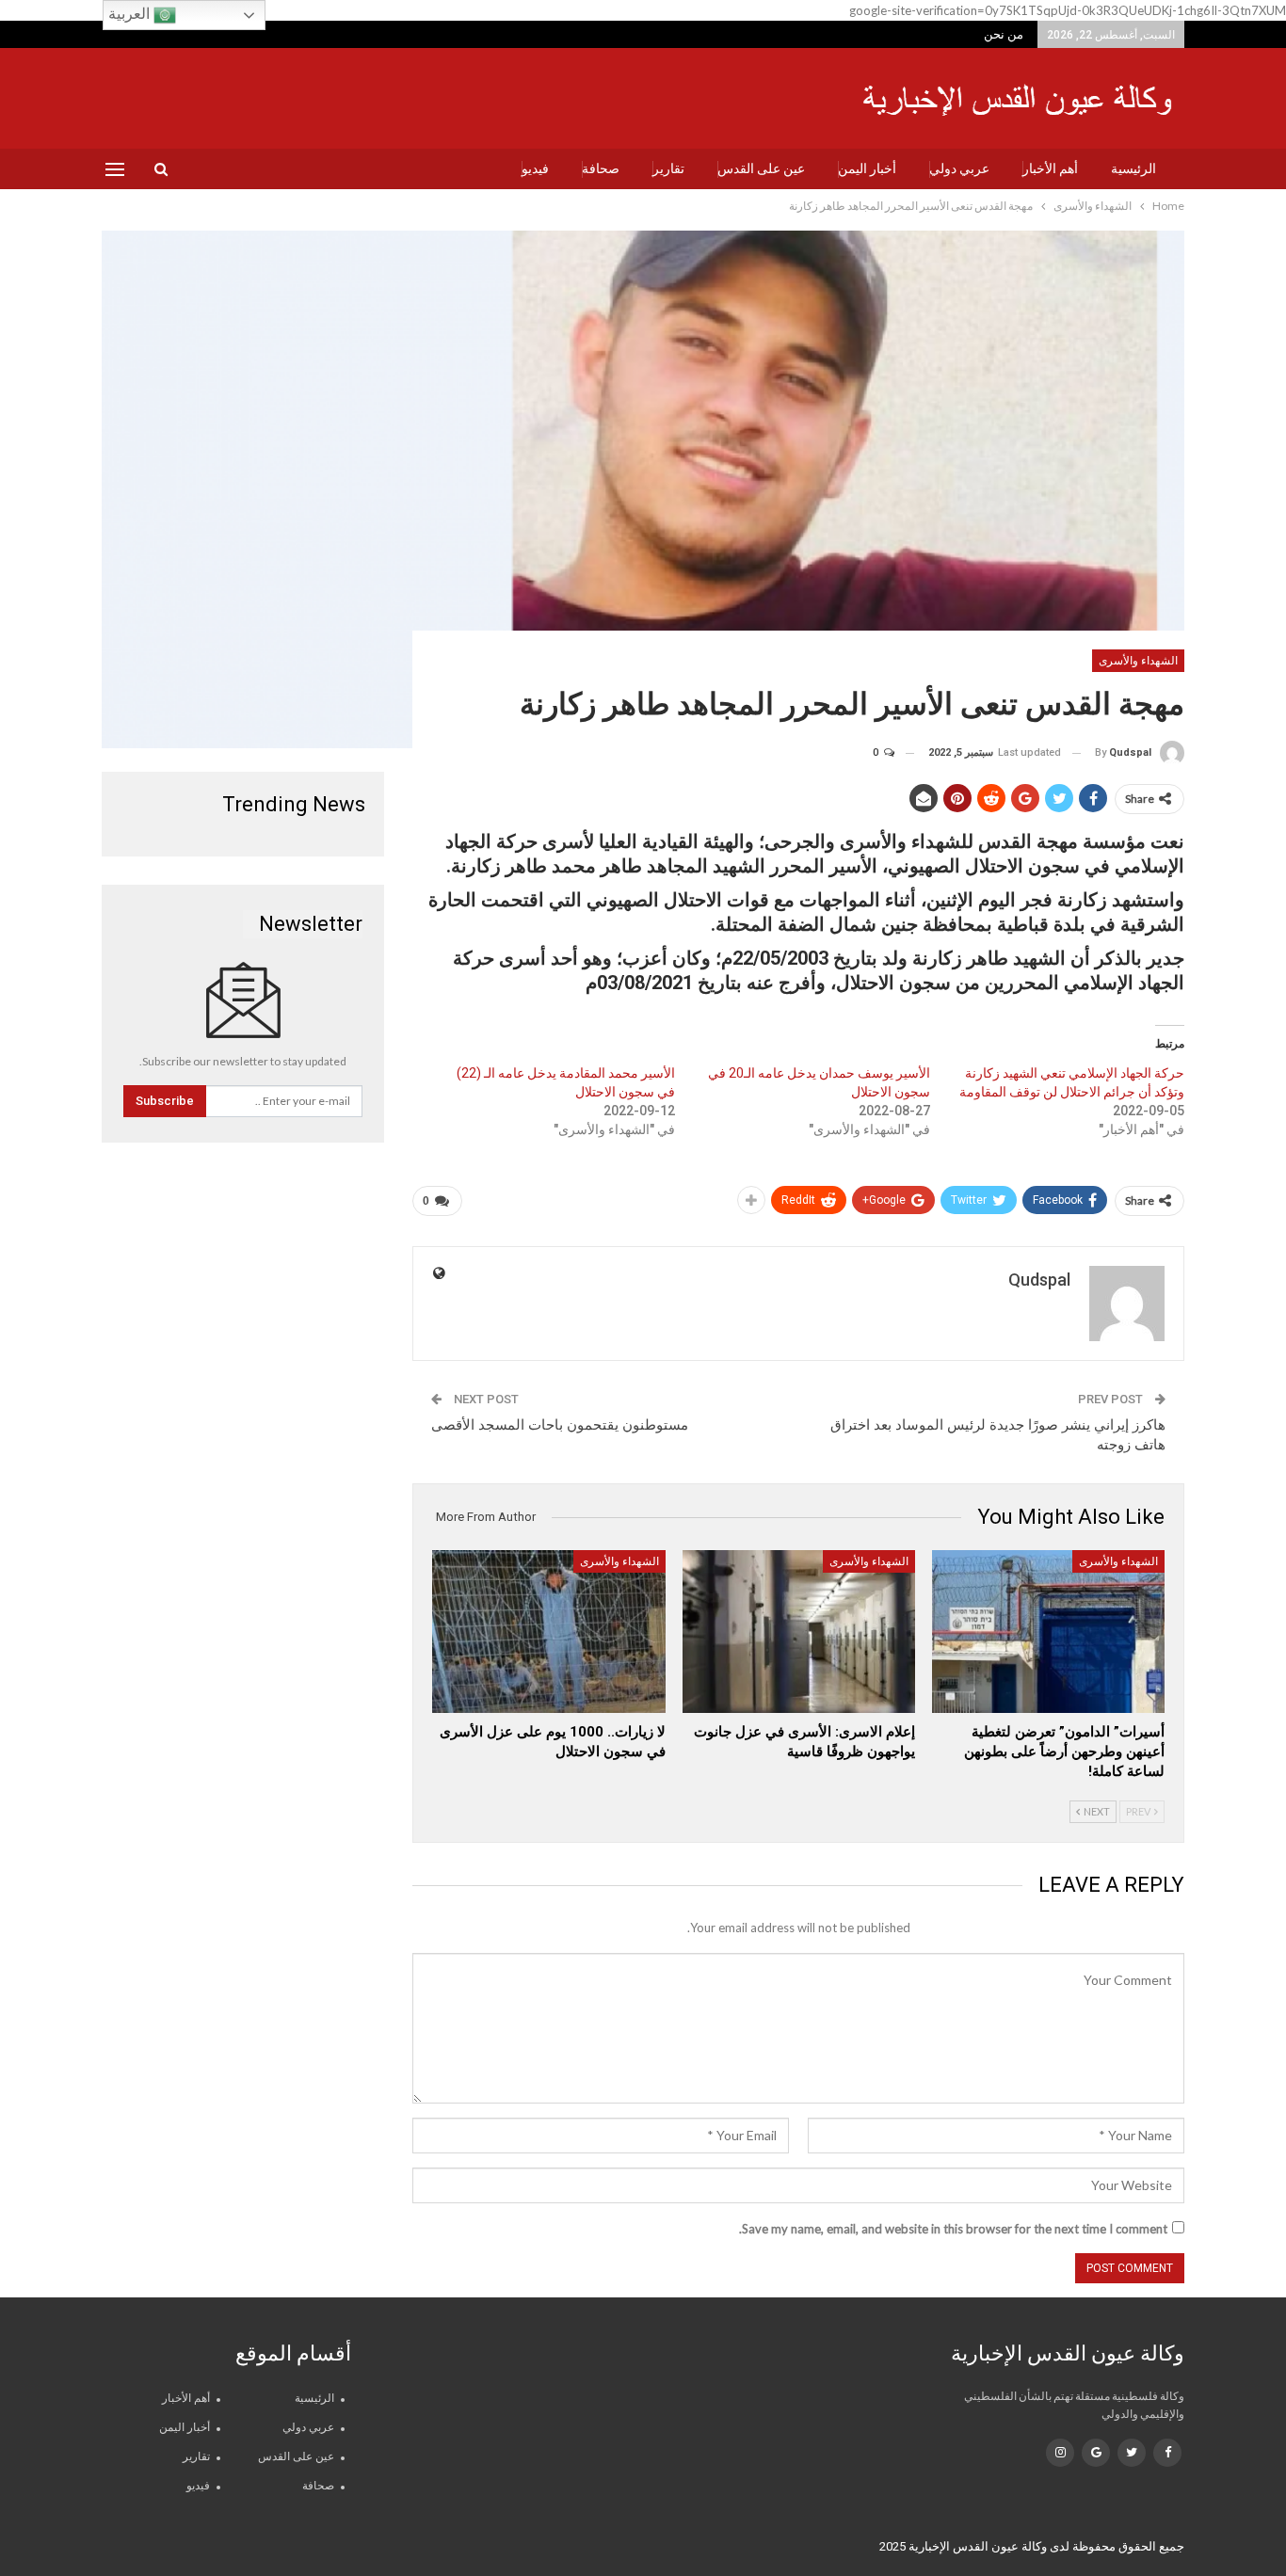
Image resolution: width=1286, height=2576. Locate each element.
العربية (131, 14)
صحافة (601, 168)
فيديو (535, 168)
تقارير (668, 168)
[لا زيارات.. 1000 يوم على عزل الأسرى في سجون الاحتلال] (548, 1632)
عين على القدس (761, 168)
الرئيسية (1133, 168)
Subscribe (165, 1101)
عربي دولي (959, 168)
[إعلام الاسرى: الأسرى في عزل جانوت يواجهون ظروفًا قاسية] (799, 1632)
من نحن (1004, 34)
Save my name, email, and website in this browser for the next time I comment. (953, 2229)
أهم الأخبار (1050, 168)
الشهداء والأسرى (1138, 661)
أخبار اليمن (867, 168)
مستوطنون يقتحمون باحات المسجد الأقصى (560, 1425)
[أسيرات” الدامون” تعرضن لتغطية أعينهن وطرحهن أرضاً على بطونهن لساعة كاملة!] (1048, 1632)
